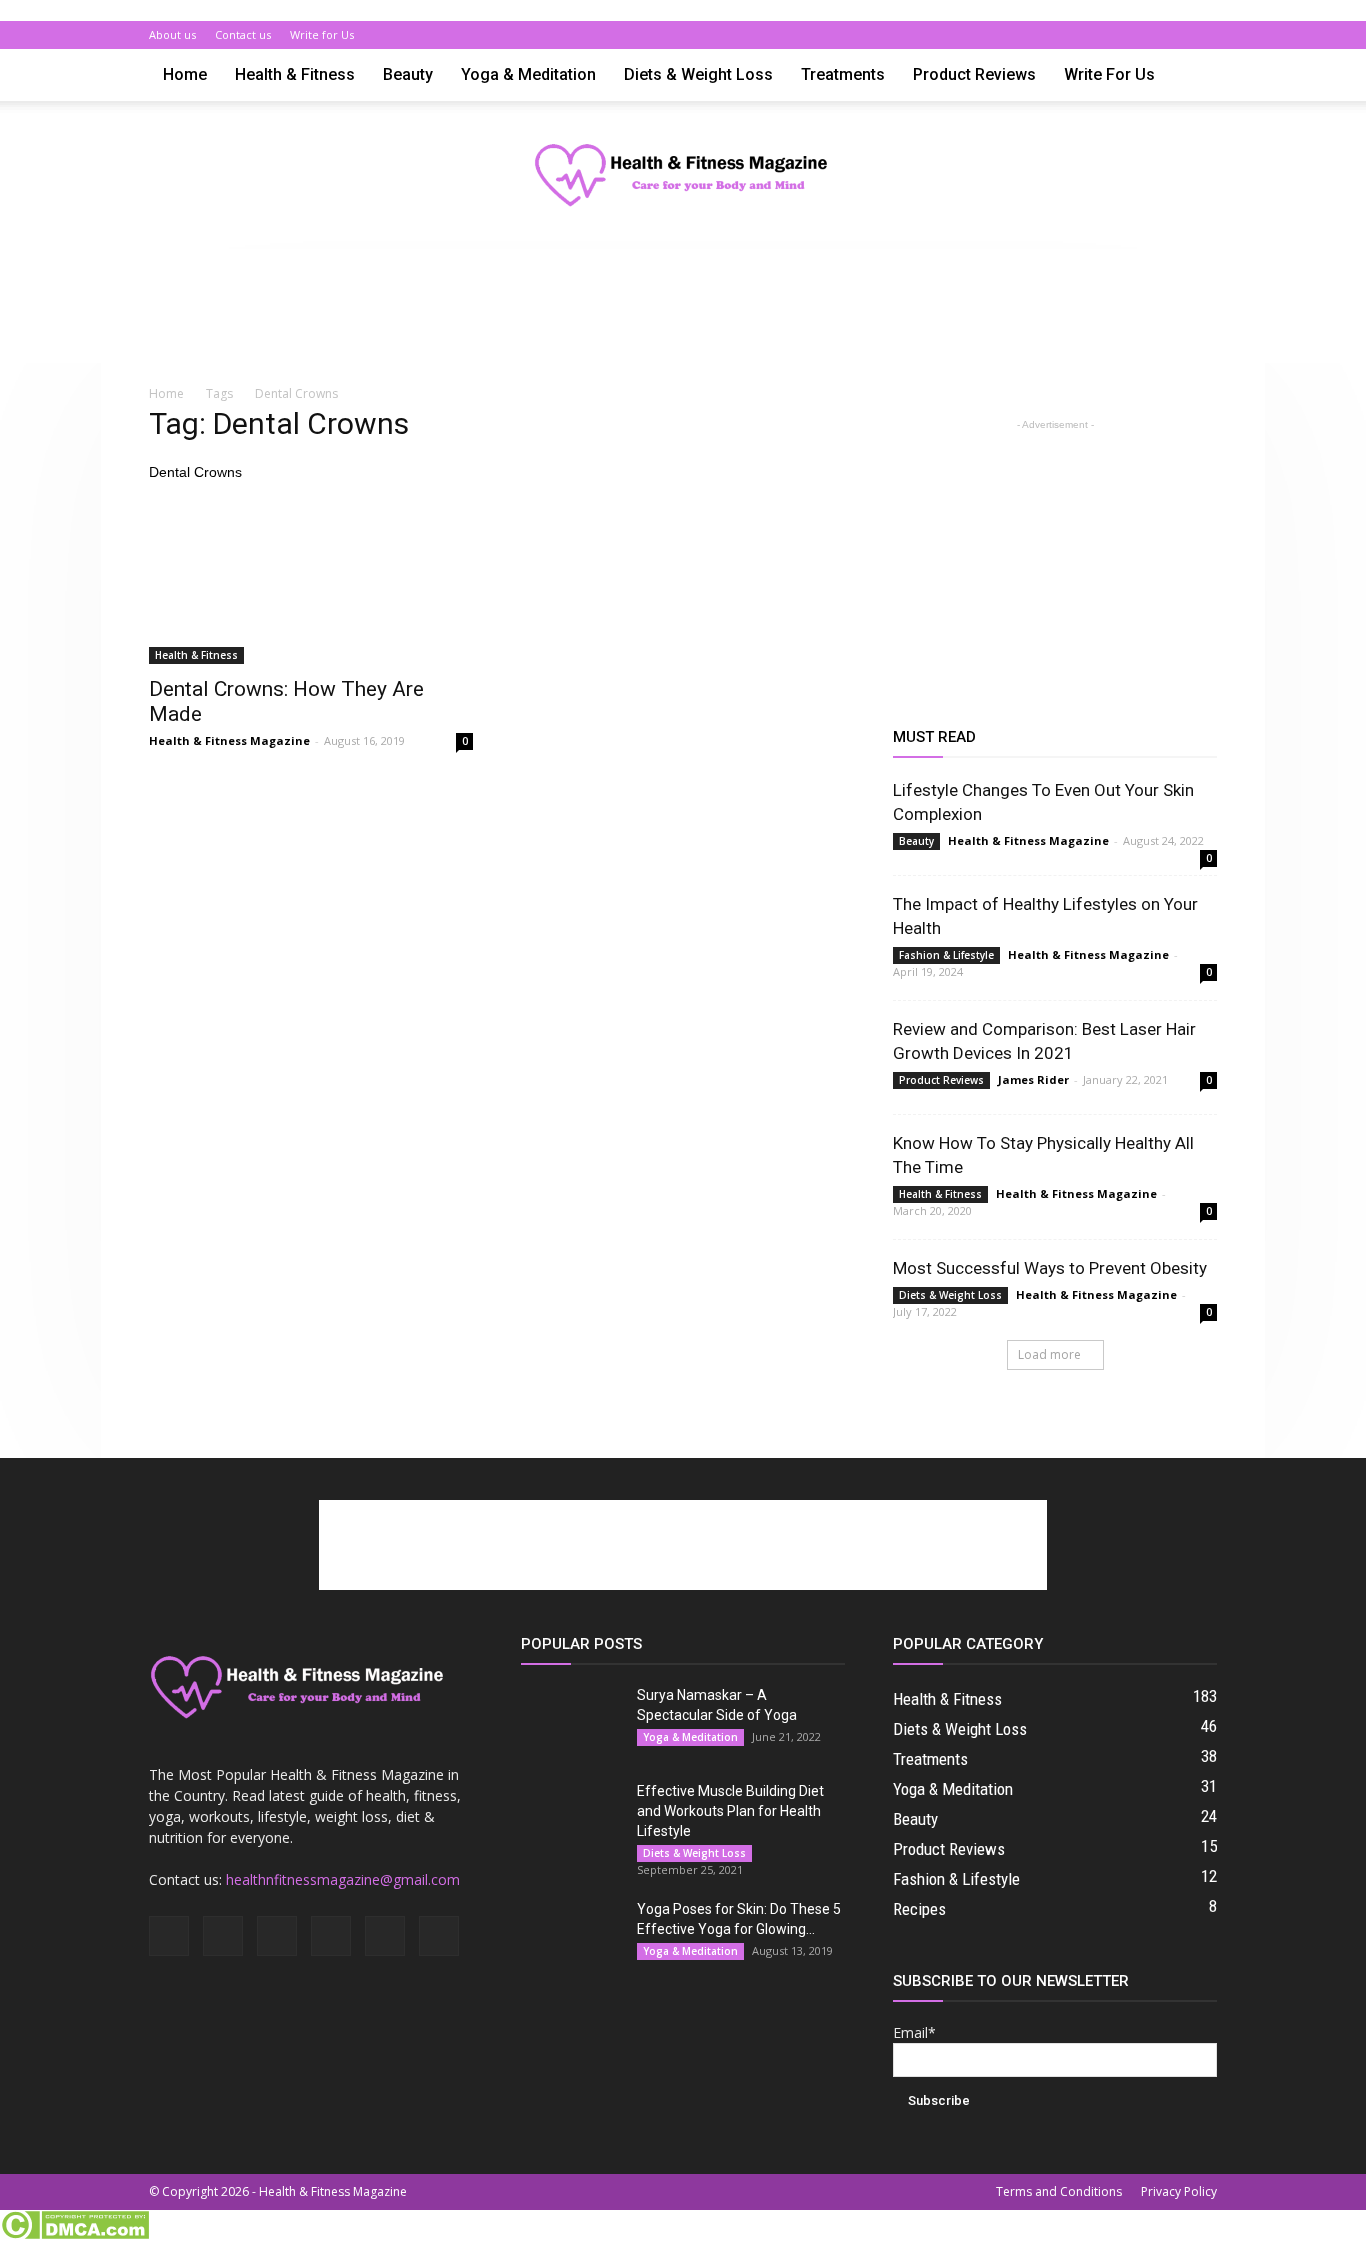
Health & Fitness (295, 74)
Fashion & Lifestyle (946, 955)
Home (185, 74)
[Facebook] (1037, 35)
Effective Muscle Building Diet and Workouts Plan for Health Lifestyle (730, 1811)
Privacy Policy (1179, 2191)
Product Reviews (974, 74)
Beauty (408, 74)
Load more (1049, 1354)
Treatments (843, 74)
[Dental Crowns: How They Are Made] (311, 584)
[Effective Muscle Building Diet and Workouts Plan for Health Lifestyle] (571, 1816)
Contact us (243, 34)
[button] (1193, 76)
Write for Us (322, 34)
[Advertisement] (683, 318)
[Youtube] (1202, 35)
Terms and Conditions (1059, 2191)
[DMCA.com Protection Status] (74, 2235)
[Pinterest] (1136, 35)
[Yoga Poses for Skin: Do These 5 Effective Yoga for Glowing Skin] (571, 1934)
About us (172, 34)
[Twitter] (1169, 35)
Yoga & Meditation (528, 74)
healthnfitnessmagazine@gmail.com (343, 1879)
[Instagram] (1070, 35)
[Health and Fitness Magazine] (683, 176)
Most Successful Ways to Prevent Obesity (1050, 1268)
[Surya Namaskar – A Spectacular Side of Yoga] (571, 1720)
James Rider (1033, 1079)
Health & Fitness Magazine (229, 740)
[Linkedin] (1103, 35)
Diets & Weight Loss (698, 74)
